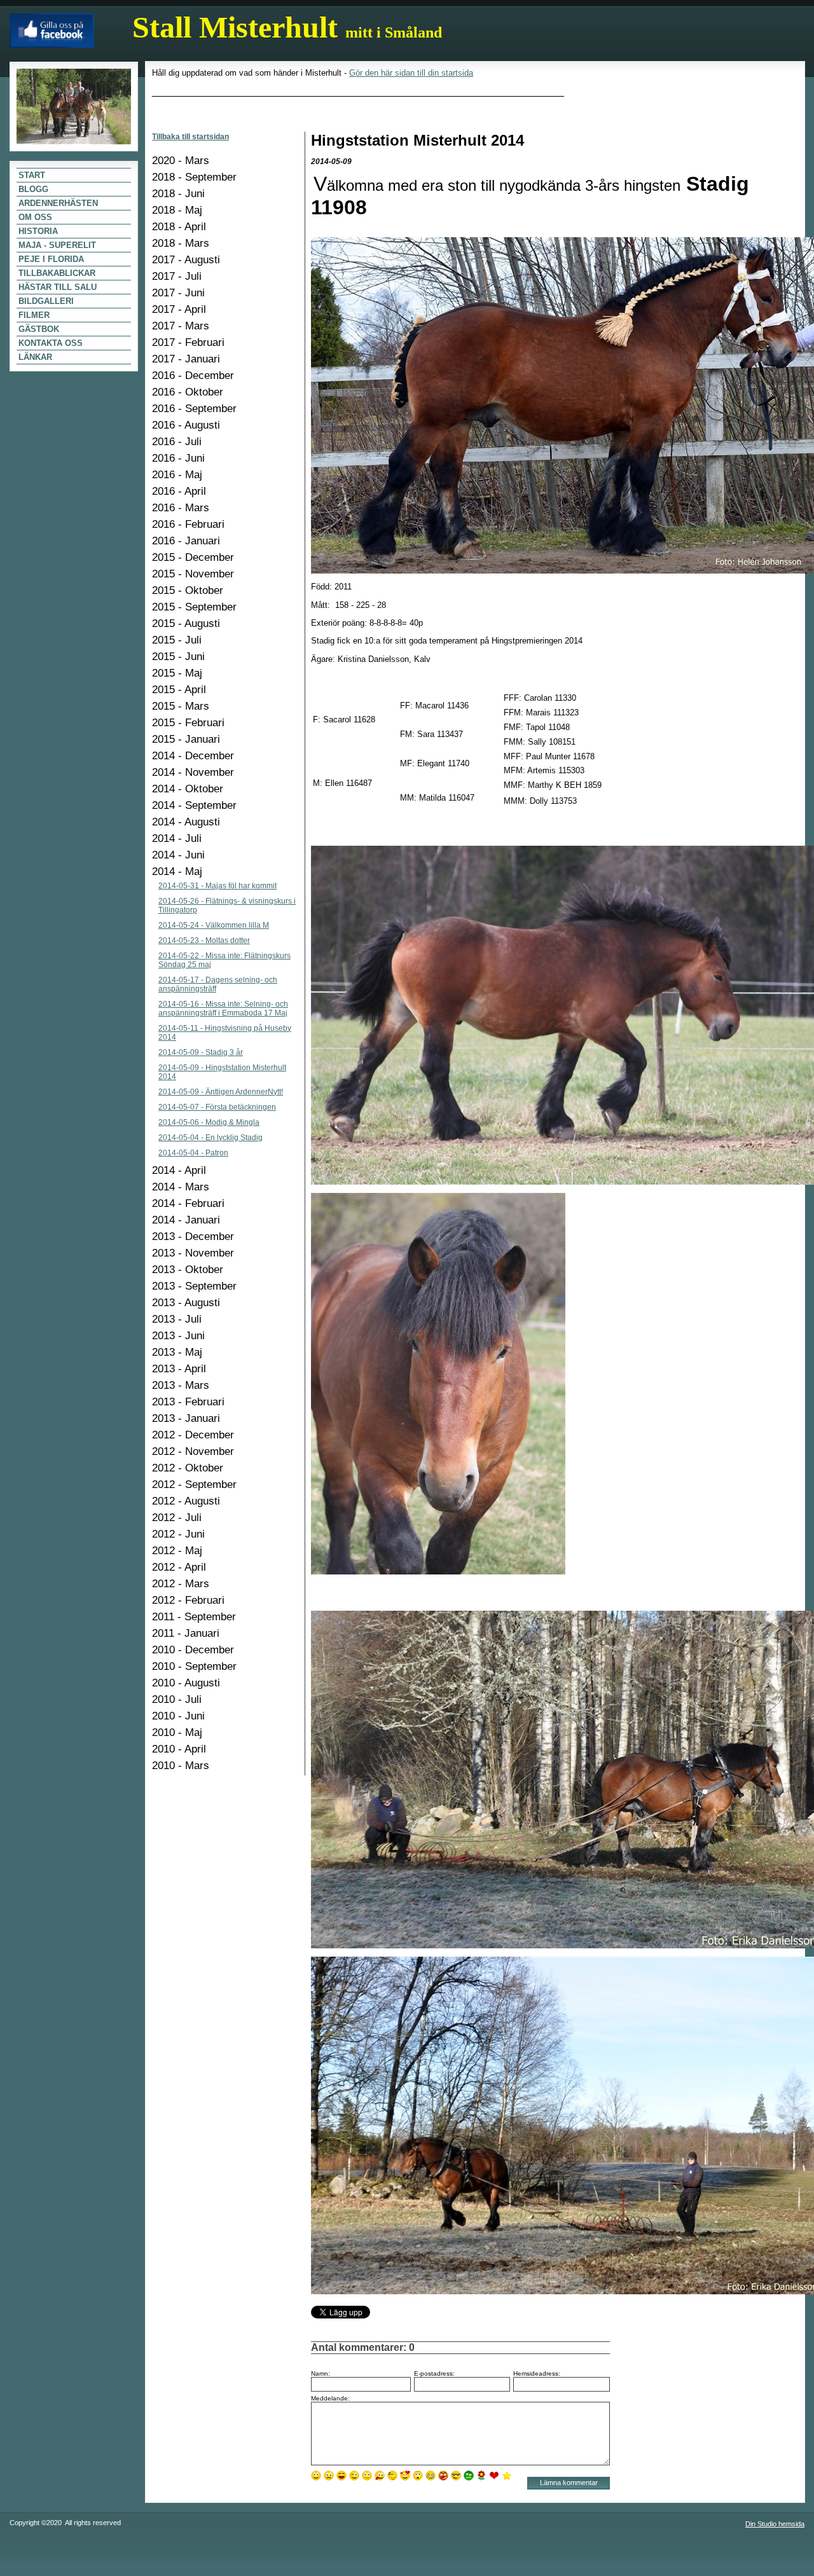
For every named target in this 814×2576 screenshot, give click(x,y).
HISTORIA (38, 231)
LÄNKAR (35, 357)
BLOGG (33, 189)
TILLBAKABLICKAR (57, 273)
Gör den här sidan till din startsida (411, 73)
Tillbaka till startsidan (190, 137)
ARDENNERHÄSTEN (58, 203)
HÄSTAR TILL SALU (58, 287)
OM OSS (35, 217)
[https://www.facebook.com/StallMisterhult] (52, 27)
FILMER (34, 315)
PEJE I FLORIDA (51, 259)
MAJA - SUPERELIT (57, 245)
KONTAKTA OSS (51, 343)
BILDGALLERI (46, 301)
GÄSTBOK (39, 329)
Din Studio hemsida (775, 2524)
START (32, 175)
